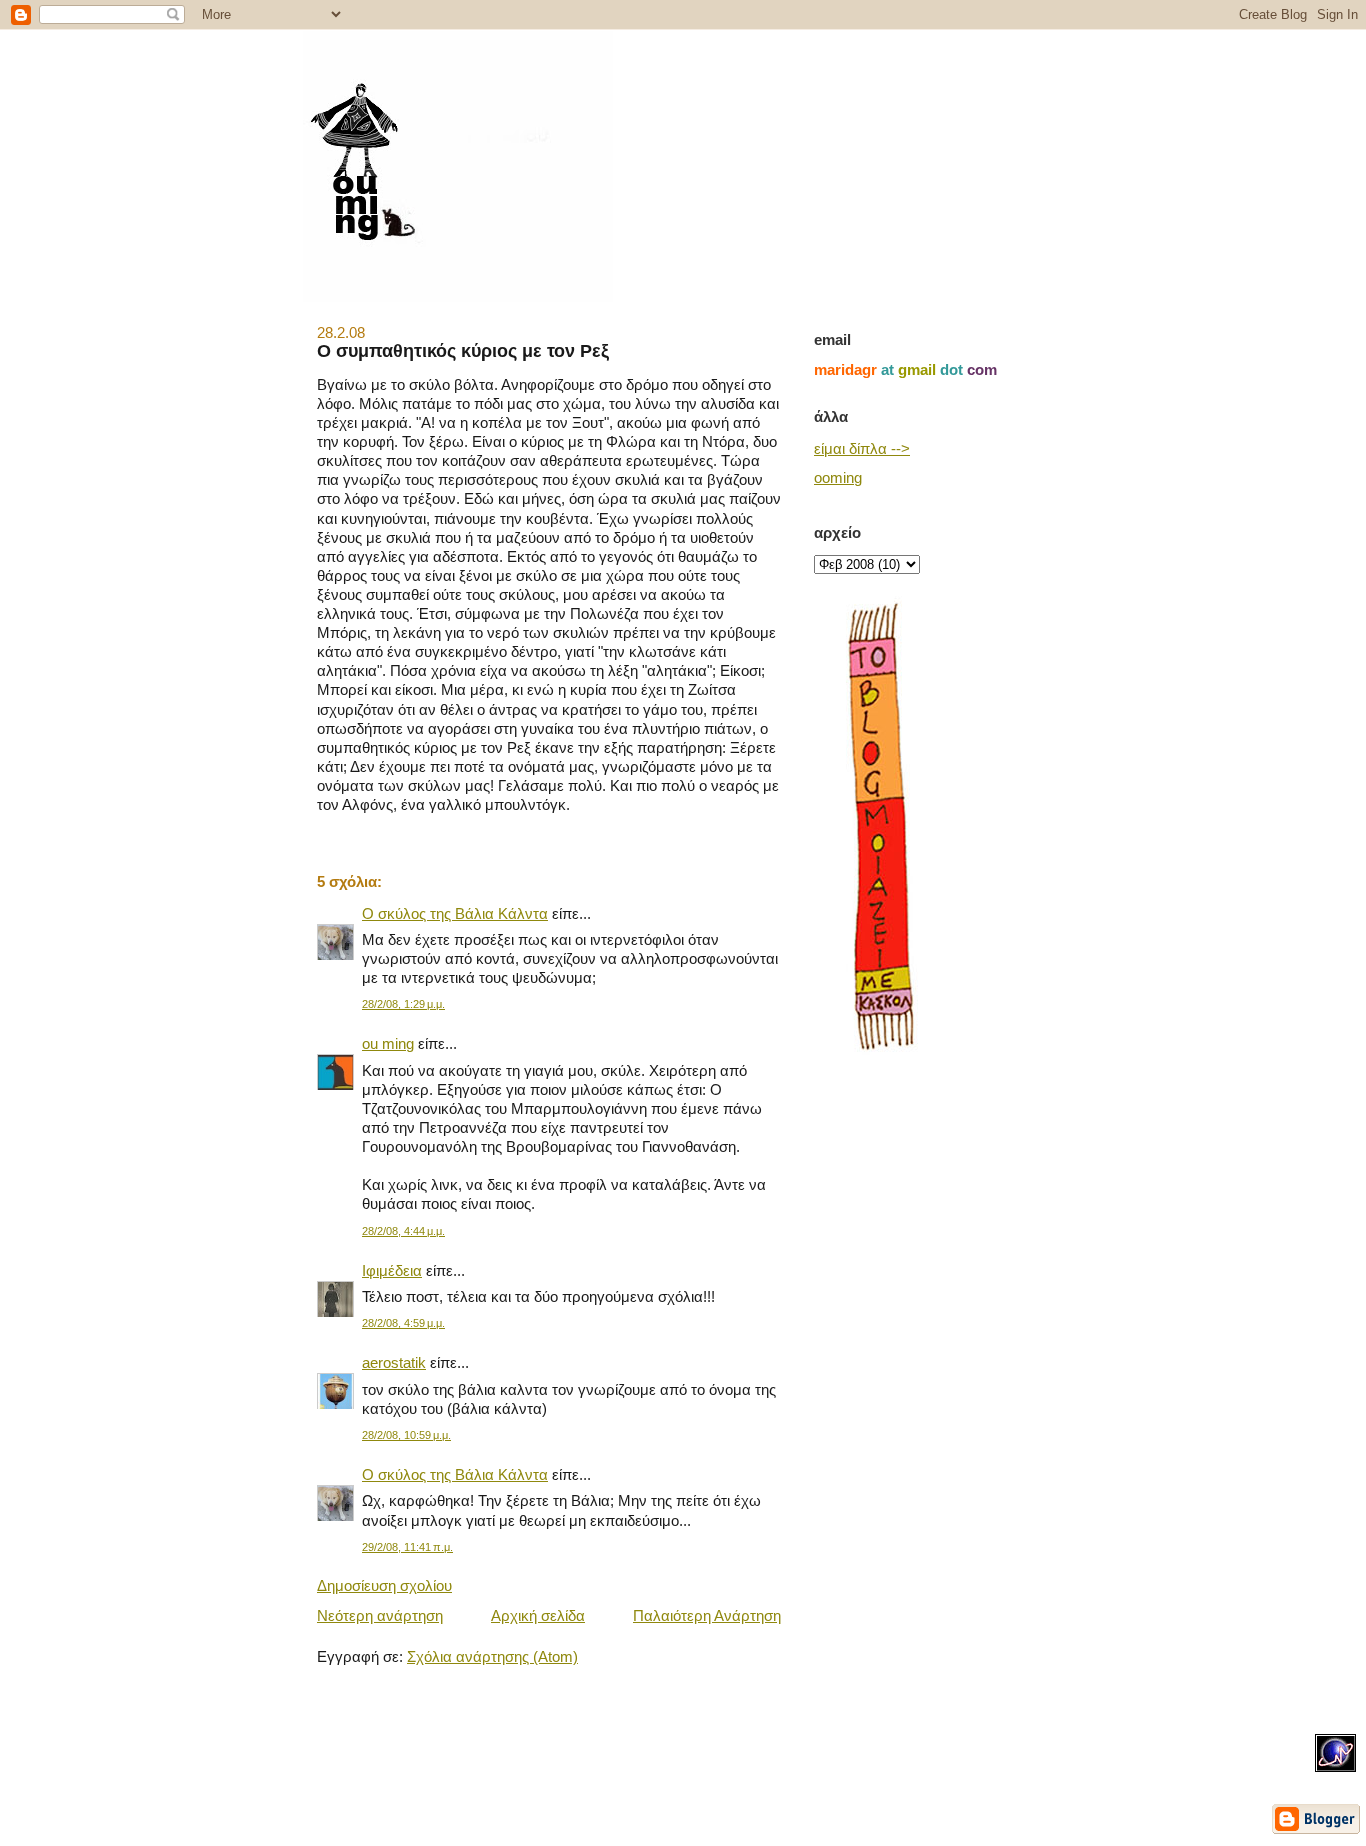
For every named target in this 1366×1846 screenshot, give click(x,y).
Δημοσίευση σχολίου (384, 1586)
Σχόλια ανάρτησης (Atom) (492, 1657)
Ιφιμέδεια (392, 1271)
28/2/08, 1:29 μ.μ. (403, 1004)
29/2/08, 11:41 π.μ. (407, 1547)
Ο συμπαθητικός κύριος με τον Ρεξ (463, 350)
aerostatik (394, 1363)
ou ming (388, 1044)
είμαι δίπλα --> (862, 449)
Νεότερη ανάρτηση (380, 1616)
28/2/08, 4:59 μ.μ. (403, 1323)
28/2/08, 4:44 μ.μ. (403, 1231)
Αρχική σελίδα (538, 1616)
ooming (838, 478)
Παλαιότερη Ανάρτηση (707, 1616)
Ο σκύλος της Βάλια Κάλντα (455, 914)
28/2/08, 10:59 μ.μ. (406, 1435)
